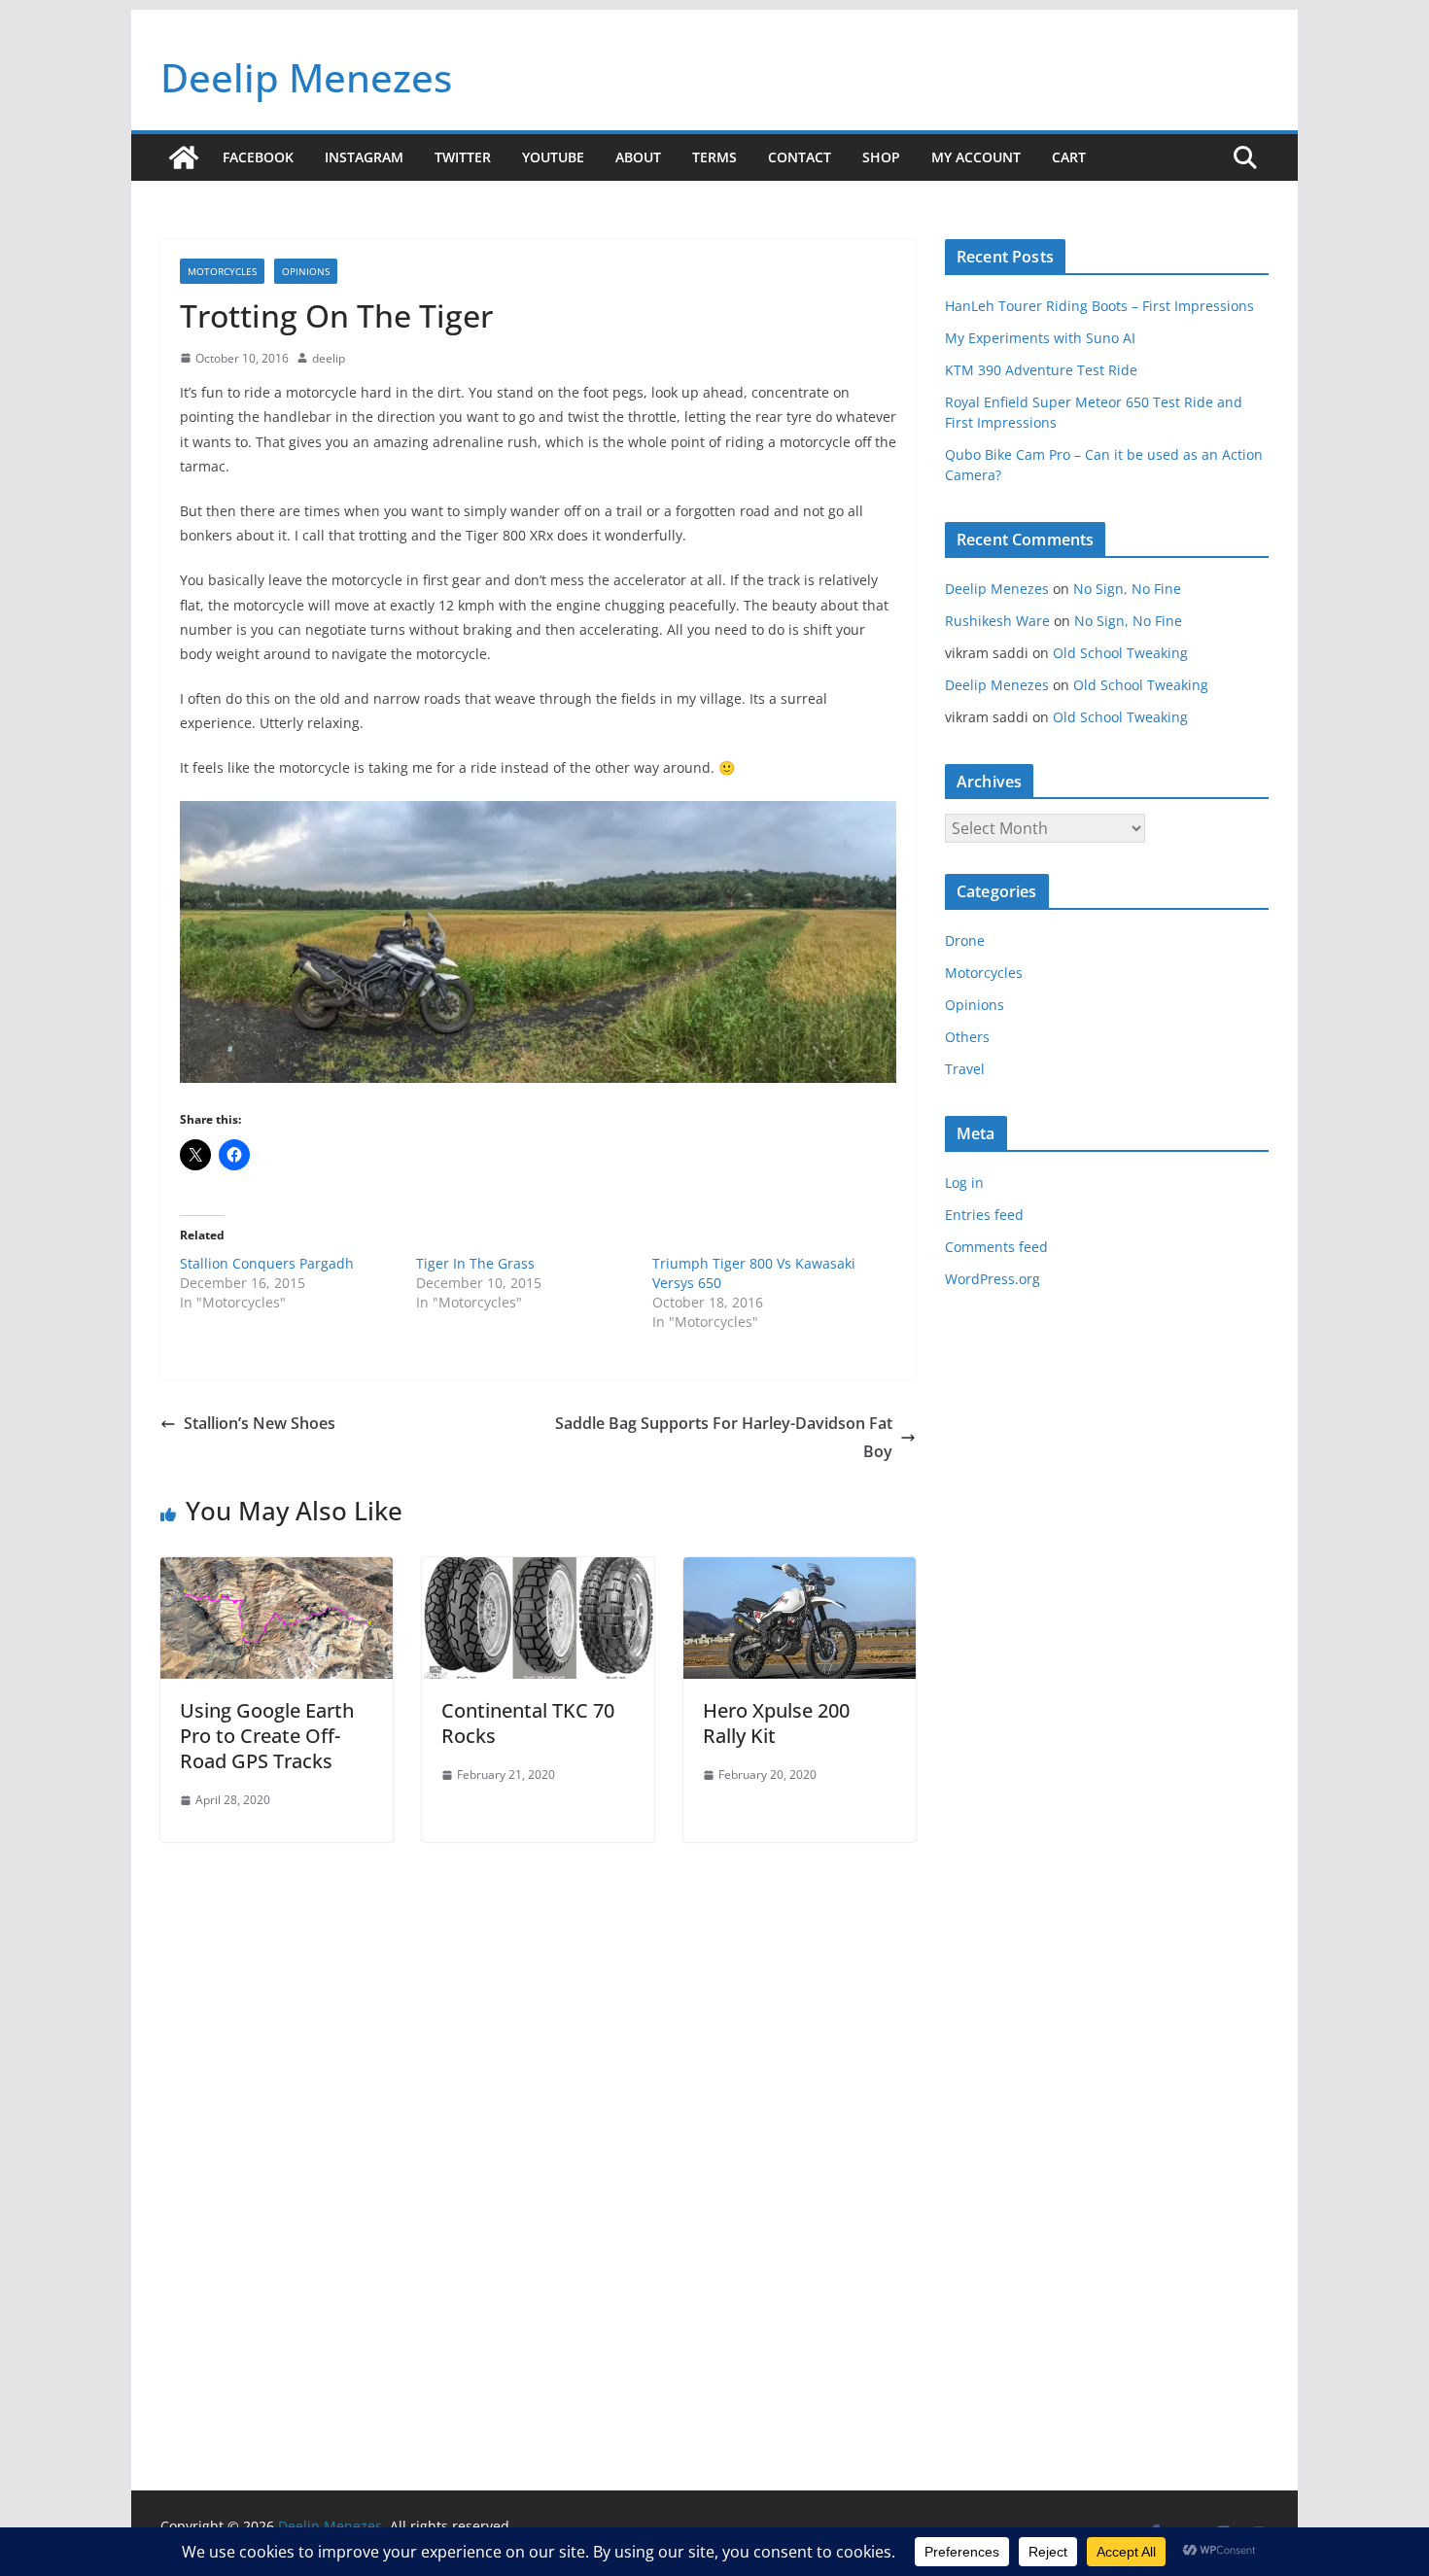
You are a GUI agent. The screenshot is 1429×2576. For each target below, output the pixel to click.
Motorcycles (222, 271)
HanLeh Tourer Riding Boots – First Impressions (1099, 306)
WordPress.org (993, 1279)
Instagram (364, 157)
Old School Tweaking (1120, 653)
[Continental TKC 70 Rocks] (538, 1571)
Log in (964, 1183)
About (638, 157)
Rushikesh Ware (997, 621)
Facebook (258, 157)
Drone (965, 940)
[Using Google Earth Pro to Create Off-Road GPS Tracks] (277, 1571)
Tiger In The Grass (475, 1263)
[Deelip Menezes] (184, 157)
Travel (965, 1069)
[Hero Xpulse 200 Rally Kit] (800, 1571)
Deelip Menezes (306, 77)
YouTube (553, 157)
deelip (329, 358)
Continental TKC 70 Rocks (528, 1723)
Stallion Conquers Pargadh (267, 1263)
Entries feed (984, 1215)
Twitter (463, 157)
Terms (714, 157)
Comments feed (996, 1247)
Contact (800, 157)
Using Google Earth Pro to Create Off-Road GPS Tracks (267, 1736)
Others (967, 1037)
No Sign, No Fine (1127, 589)
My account (976, 157)
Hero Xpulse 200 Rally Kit (776, 1723)
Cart (1069, 157)
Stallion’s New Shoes (260, 1423)
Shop (881, 157)
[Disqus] (538, 2113)
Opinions (306, 271)
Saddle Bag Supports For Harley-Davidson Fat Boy (724, 1437)
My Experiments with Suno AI (1040, 338)
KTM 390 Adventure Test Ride (1041, 370)
